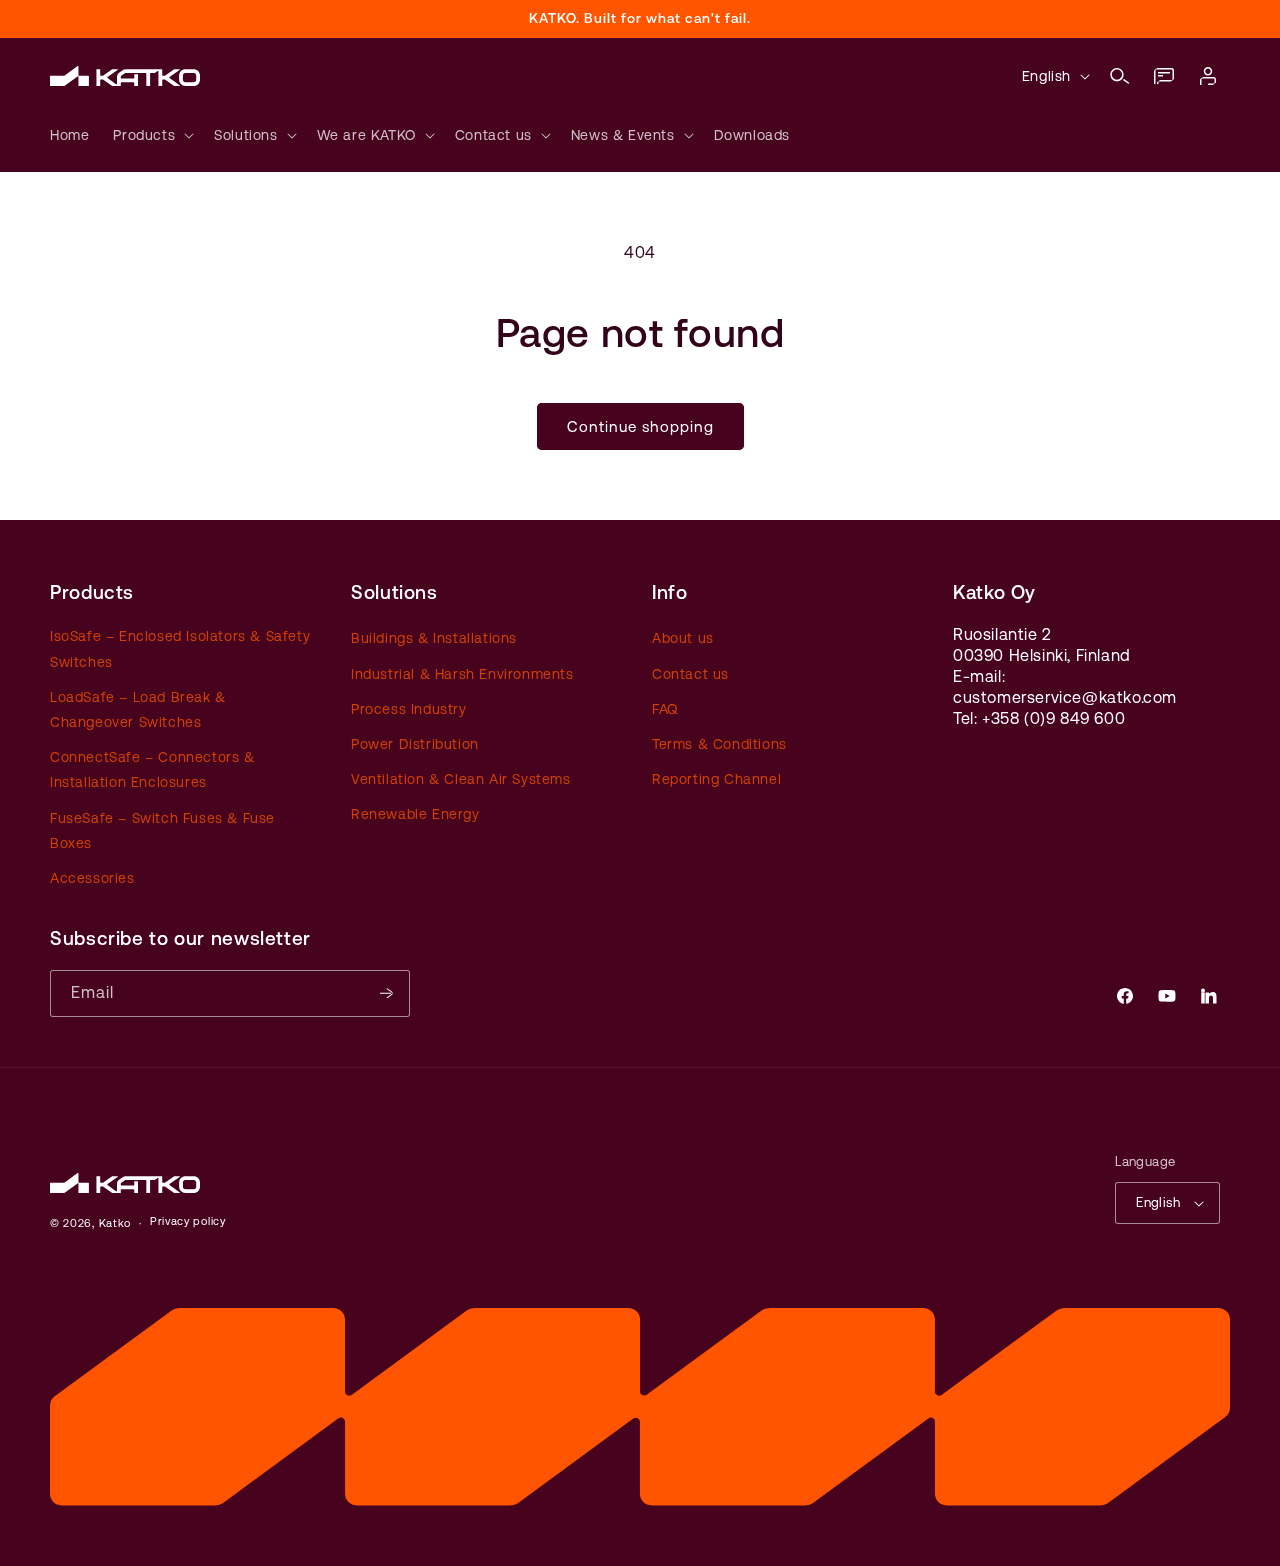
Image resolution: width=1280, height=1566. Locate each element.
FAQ (665, 709)
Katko (115, 1223)
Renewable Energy (415, 814)
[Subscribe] (387, 993)
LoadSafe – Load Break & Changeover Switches (138, 709)
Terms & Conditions (719, 744)
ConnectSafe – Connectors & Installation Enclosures (152, 769)
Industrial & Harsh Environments (462, 674)
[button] (1120, 76)
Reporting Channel (716, 779)
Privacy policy (188, 1221)
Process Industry (409, 709)
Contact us (690, 674)
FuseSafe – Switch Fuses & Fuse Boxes (162, 830)
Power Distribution (415, 744)
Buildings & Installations (434, 638)
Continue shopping (640, 426)
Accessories (92, 878)
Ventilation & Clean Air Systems (461, 779)
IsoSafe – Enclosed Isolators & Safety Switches (180, 648)
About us (683, 638)
